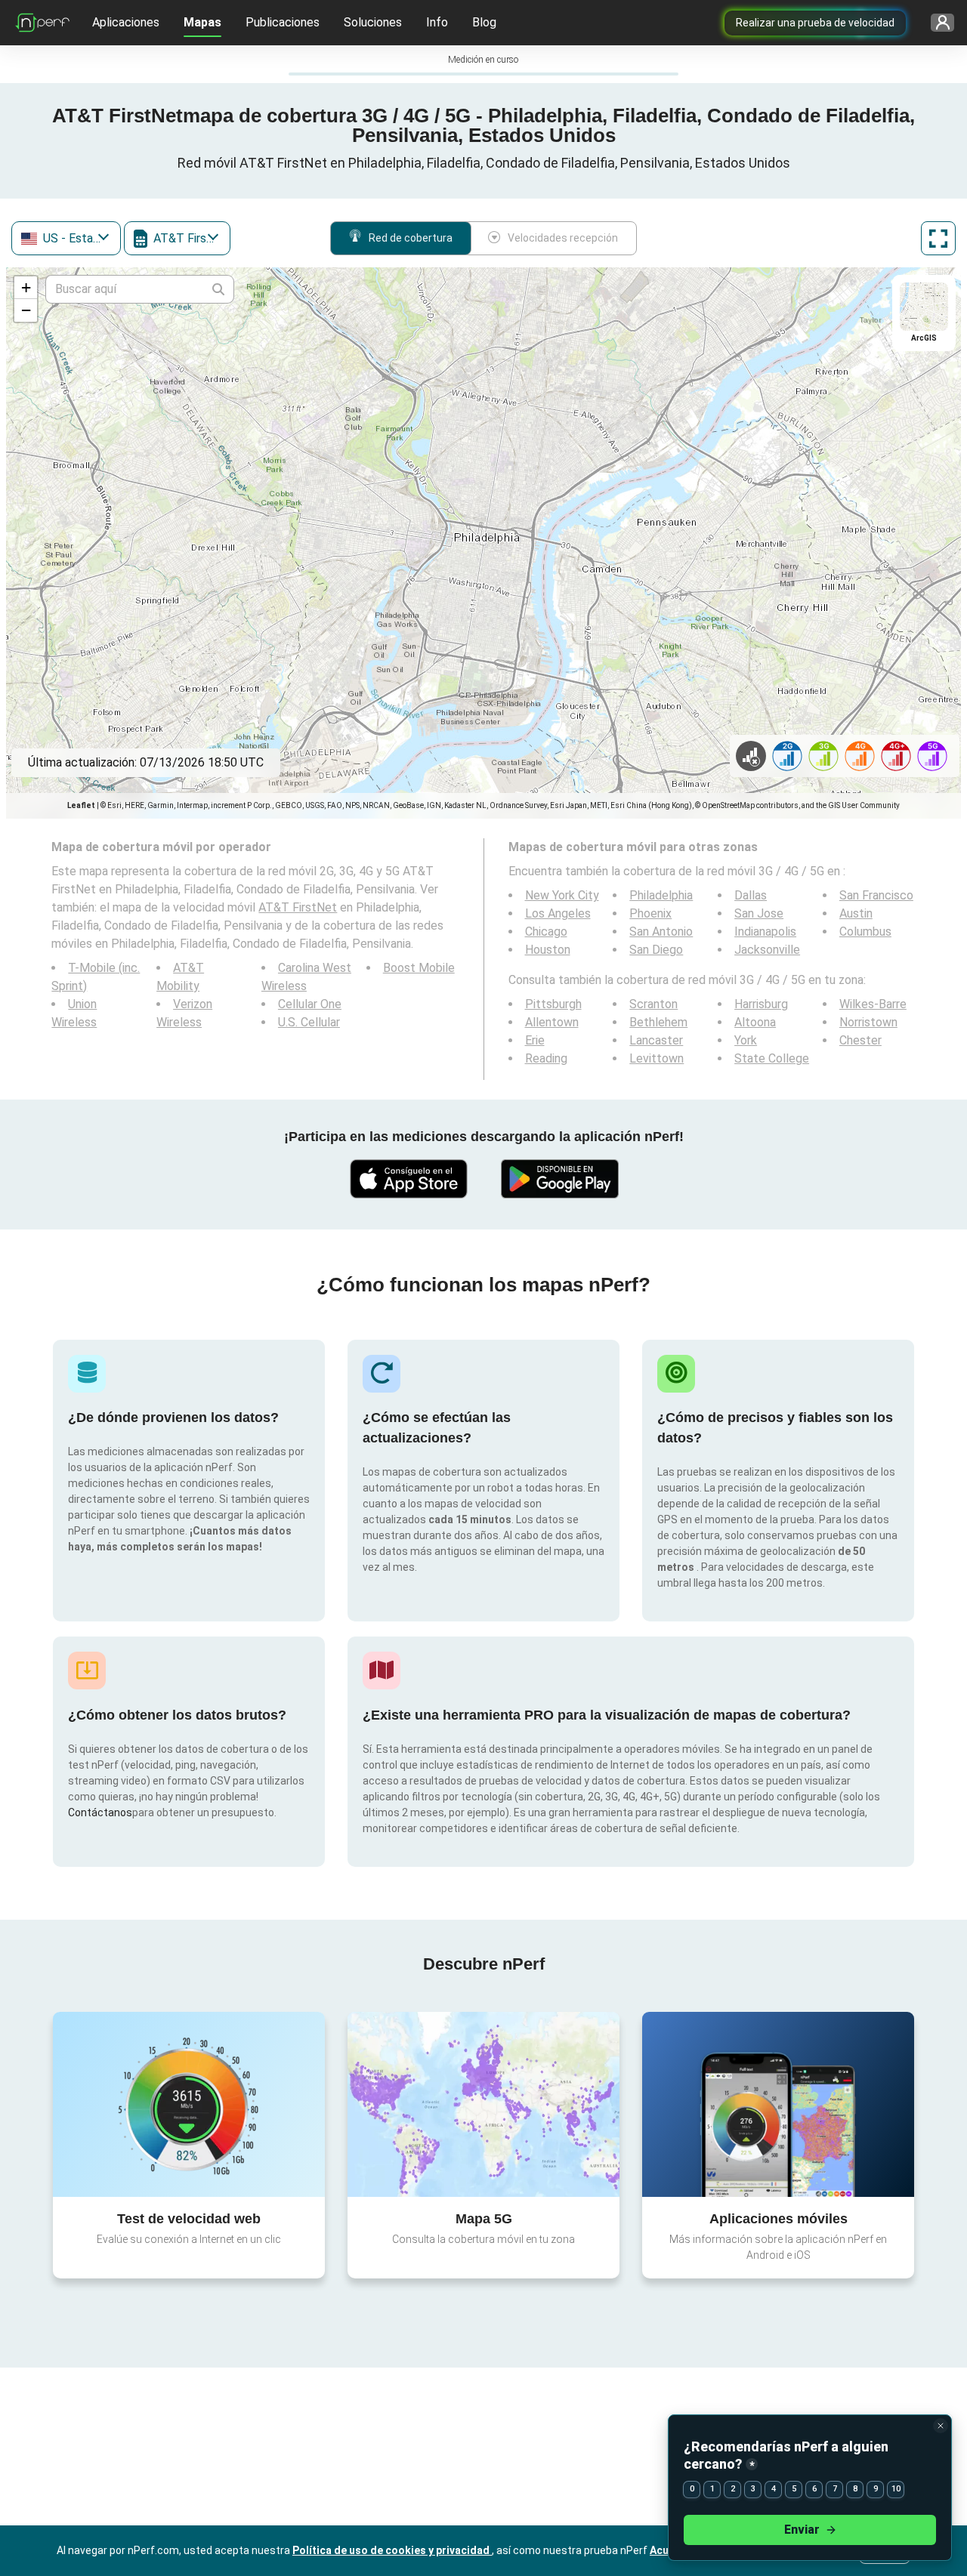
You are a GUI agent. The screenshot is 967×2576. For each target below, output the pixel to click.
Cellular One (310, 1004)
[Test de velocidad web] (189, 2104)
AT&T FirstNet (298, 907)
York (746, 1040)
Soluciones (373, 22)
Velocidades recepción (563, 238)
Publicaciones (283, 22)
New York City (562, 895)
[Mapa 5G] (483, 2104)
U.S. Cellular (309, 1022)
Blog (484, 22)
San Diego (656, 950)
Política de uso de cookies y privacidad (392, 2550)
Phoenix (650, 913)
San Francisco (876, 895)
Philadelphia (661, 895)
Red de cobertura (411, 238)
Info (437, 22)
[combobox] (66, 238)
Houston (548, 950)
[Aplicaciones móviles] (778, 2104)
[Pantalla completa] (938, 238)
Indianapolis (765, 932)
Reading (546, 1058)
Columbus (865, 932)
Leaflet (81, 805)
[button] (26, 288)
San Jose (759, 913)
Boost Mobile (419, 968)
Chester (860, 1040)
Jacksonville (767, 950)
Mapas (202, 22)
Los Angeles (558, 913)
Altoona (755, 1022)
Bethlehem (658, 1022)
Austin (856, 913)
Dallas (751, 895)
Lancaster (656, 1040)
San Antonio (661, 932)
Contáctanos (100, 1812)
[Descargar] (408, 1179)
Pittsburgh (553, 1004)
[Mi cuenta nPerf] (942, 23)
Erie (535, 1040)
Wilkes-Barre (873, 1004)
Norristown (868, 1022)
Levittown (657, 1058)
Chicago (546, 932)
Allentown (552, 1022)
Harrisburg (761, 1004)
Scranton (653, 1004)
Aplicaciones (126, 22)
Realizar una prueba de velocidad (815, 23)
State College (772, 1058)
